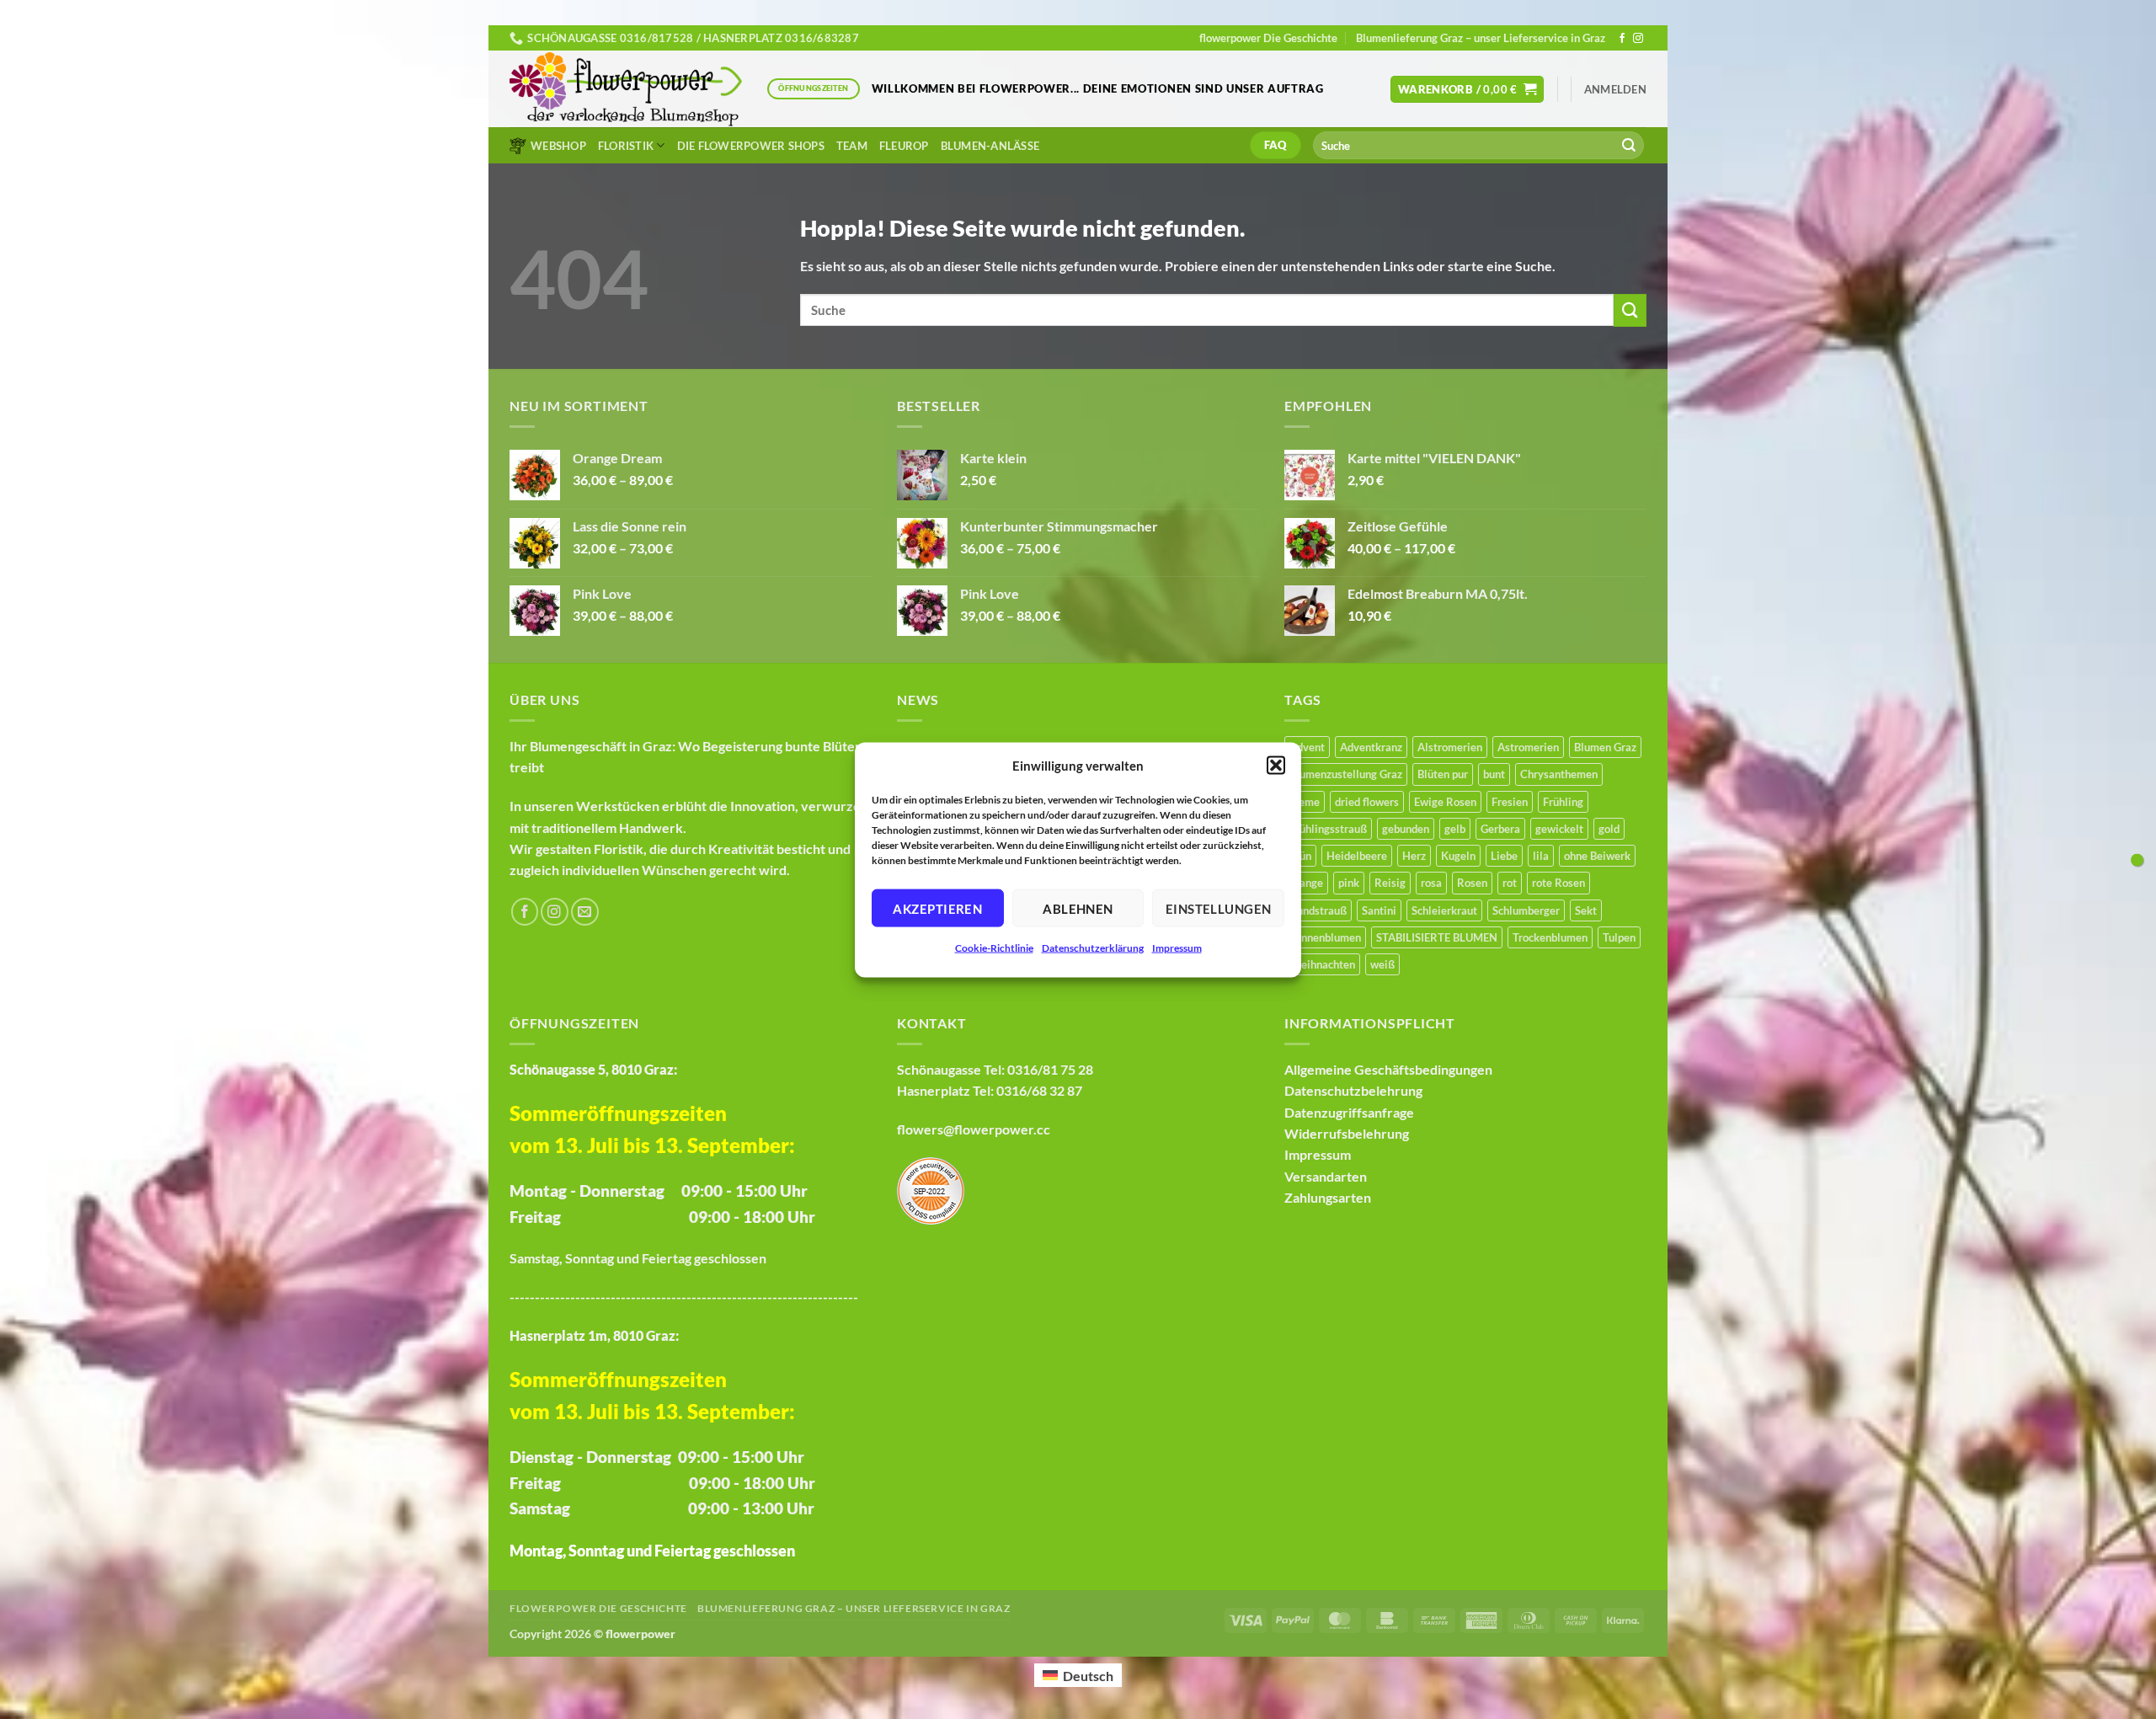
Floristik (626, 146)
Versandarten (1326, 1176)
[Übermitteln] (1629, 145)
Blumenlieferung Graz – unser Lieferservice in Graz (1481, 38)
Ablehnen (1078, 908)
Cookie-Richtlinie (994, 947)
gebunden (1406, 829)
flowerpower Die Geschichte (1268, 38)
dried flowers (1367, 802)
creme (1305, 802)
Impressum (1177, 947)
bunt (1494, 774)
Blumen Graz (1605, 747)
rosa (1431, 883)
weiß (1382, 964)
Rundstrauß (1318, 910)
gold (1609, 829)
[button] (1276, 765)
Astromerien (1528, 747)
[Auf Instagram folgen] (1638, 39)
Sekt (1586, 910)
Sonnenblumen (1325, 937)
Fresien (1510, 802)
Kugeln (1458, 856)
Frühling (1563, 802)
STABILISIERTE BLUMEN (1437, 937)
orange (1306, 883)
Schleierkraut (1444, 910)
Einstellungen (1219, 908)
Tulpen (1619, 937)
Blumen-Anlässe (990, 146)
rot (1510, 883)
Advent (1307, 747)
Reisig (1390, 883)
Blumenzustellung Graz (1346, 774)
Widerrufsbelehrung (1347, 1133)
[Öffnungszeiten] (2137, 859)
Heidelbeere (1357, 856)
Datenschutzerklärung (1093, 947)
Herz (1414, 856)
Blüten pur (1443, 774)
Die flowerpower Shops (751, 146)
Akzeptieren (937, 908)
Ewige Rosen (1445, 802)
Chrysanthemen (1559, 774)
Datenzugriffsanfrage (1349, 1112)
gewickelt (1559, 829)
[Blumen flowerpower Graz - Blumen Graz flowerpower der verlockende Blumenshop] (626, 89)
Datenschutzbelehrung (1353, 1090)
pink (1349, 883)
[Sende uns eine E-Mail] (585, 912)
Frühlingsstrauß (1328, 829)
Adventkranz (1371, 747)
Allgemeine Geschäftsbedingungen (1388, 1069)
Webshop (558, 146)
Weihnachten (1322, 964)
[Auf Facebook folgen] (1622, 39)
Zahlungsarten (1328, 1197)
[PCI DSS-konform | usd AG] (931, 1189)
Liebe (1504, 856)
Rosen (1472, 883)
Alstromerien (1450, 747)
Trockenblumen (1550, 937)
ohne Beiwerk (1597, 856)
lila (1541, 856)
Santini (1379, 910)
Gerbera (1500, 829)
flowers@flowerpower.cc (974, 1129)
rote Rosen (1558, 883)
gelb (1455, 829)
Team (852, 146)
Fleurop (904, 146)
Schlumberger (1526, 910)
